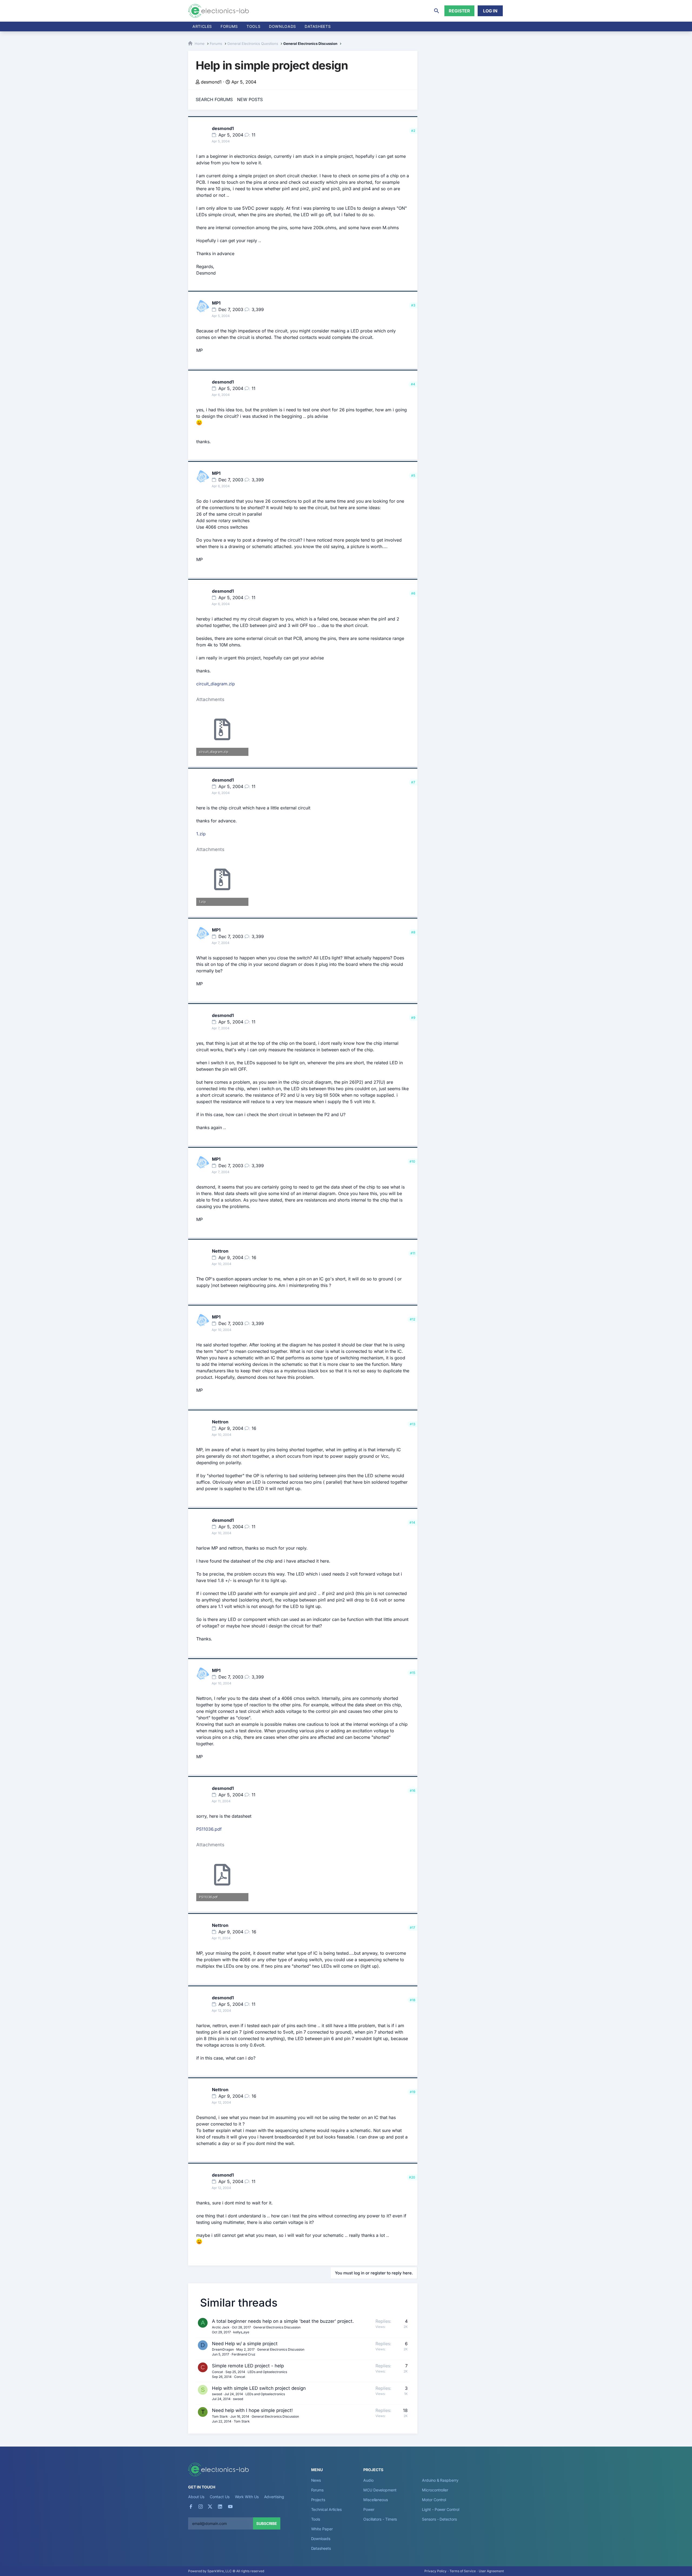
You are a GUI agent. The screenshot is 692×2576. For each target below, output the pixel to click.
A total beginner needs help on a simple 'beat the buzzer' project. (283, 2321)
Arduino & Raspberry (440, 2480)
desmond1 (211, 82)
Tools (253, 26)
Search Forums (214, 99)
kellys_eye (241, 2332)
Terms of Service (463, 2571)
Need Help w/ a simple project (245, 2344)
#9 (413, 1018)
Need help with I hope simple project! (252, 2410)
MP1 (216, 303)
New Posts (250, 99)
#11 (413, 1253)
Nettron (220, 1251)
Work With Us (247, 2497)
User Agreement (491, 2571)
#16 (412, 1791)
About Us (196, 2497)
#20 (412, 2177)
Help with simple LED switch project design (259, 2388)
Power (369, 2509)
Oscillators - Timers (380, 2519)
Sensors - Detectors (439, 2519)
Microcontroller (435, 2490)
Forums (229, 26)
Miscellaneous (376, 2500)
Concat (217, 2372)
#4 (413, 384)
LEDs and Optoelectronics (267, 2372)
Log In (490, 11)
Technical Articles (327, 2509)
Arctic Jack (221, 2327)
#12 (412, 1319)
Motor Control (434, 2500)
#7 (413, 782)
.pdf (209, 1829)
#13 (412, 1424)
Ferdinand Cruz (244, 2354)
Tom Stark (220, 2416)
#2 (413, 131)
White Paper (322, 2529)
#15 (412, 1673)
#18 (412, 2000)
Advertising (274, 2497)
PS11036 (205, 1829)
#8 (413, 932)
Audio (368, 2480)
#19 (412, 2092)
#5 (413, 476)
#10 (412, 1161)
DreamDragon (223, 2349)
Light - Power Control (440, 2509)
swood (217, 2394)
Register (459, 11)
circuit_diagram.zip (216, 684)
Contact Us (219, 2497)
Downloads (321, 2539)
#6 (413, 593)
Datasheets (318, 26)
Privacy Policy (435, 2571)
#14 (412, 1522)
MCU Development (380, 2490)
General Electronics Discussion (277, 2327)
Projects (318, 2500)
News (316, 2480)
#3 (413, 305)
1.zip (201, 834)
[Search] (437, 11)
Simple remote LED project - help (248, 2366)
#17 (412, 1928)
